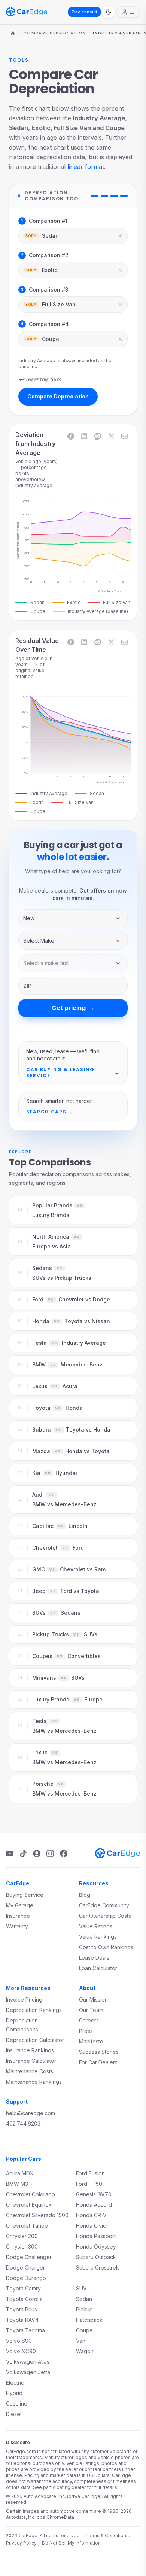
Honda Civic (91, 2226)
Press (86, 2031)
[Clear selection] (120, 236)
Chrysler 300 (22, 2247)
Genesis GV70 (94, 2194)
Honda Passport (96, 2236)
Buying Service (25, 1895)
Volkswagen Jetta (28, 2372)
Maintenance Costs (30, 2071)
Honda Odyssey (96, 2247)
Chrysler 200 (22, 2236)
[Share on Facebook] (71, 436)
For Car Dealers (98, 2062)
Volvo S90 (19, 2341)
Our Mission (93, 1999)
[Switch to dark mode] (109, 12)
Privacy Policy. (22, 2543)
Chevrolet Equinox (29, 2205)
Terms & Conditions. (108, 2535)
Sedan (84, 2299)
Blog (85, 1895)
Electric (15, 2383)
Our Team (91, 2010)
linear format (86, 167)
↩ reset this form (40, 379)
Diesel (14, 2414)
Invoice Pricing (24, 1999)
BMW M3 (17, 2184)
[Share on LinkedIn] (84, 436)
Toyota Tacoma (25, 2330)
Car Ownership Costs (105, 1916)
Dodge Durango (26, 2278)
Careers (89, 2020)
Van (81, 2341)
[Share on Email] (125, 436)
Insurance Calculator (31, 2061)
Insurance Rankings (30, 2050)
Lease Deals (94, 1958)
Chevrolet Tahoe (27, 2226)
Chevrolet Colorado (31, 2194)
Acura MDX (20, 2173)
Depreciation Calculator (35, 2040)
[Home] (13, 33)
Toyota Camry (23, 2288)
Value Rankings (98, 1937)
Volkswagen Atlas (28, 2362)
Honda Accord (94, 2205)
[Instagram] (50, 1854)
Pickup (84, 2309)
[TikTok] (23, 1854)
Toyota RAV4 (22, 2320)
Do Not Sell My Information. (72, 2543)
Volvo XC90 (21, 2351)
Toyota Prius (22, 2309)
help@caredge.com (31, 2113)
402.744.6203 (23, 2124)
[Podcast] (37, 1854)
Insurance (18, 1916)
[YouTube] (10, 1854)
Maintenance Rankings (34, 2082)
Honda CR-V (91, 2215)
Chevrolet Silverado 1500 (37, 2215)
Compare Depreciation (55, 33)
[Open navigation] (128, 12)
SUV (81, 2288)
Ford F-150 (89, 2184)
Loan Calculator (98, 1968)
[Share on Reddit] (98, 436)
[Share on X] (111, 436)
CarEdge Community (104, 1905)
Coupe (84, 2330)
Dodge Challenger (29, 2257)
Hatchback (89, 2320)
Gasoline (17, 2404)
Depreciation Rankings (34, 2010)
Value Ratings (96, 1926)
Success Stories (99, 2052)
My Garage (20, 1905)
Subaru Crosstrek (98, 2267)
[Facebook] (64, 1854)
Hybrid (14, 2393)
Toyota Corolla (24, 2299)
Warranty (17, 1926)
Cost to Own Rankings (106, 1947)
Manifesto (91, 2041)
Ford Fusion (90, 2173)
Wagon (85, 2351)
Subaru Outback (96, 2257)
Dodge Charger (25, 2267)
